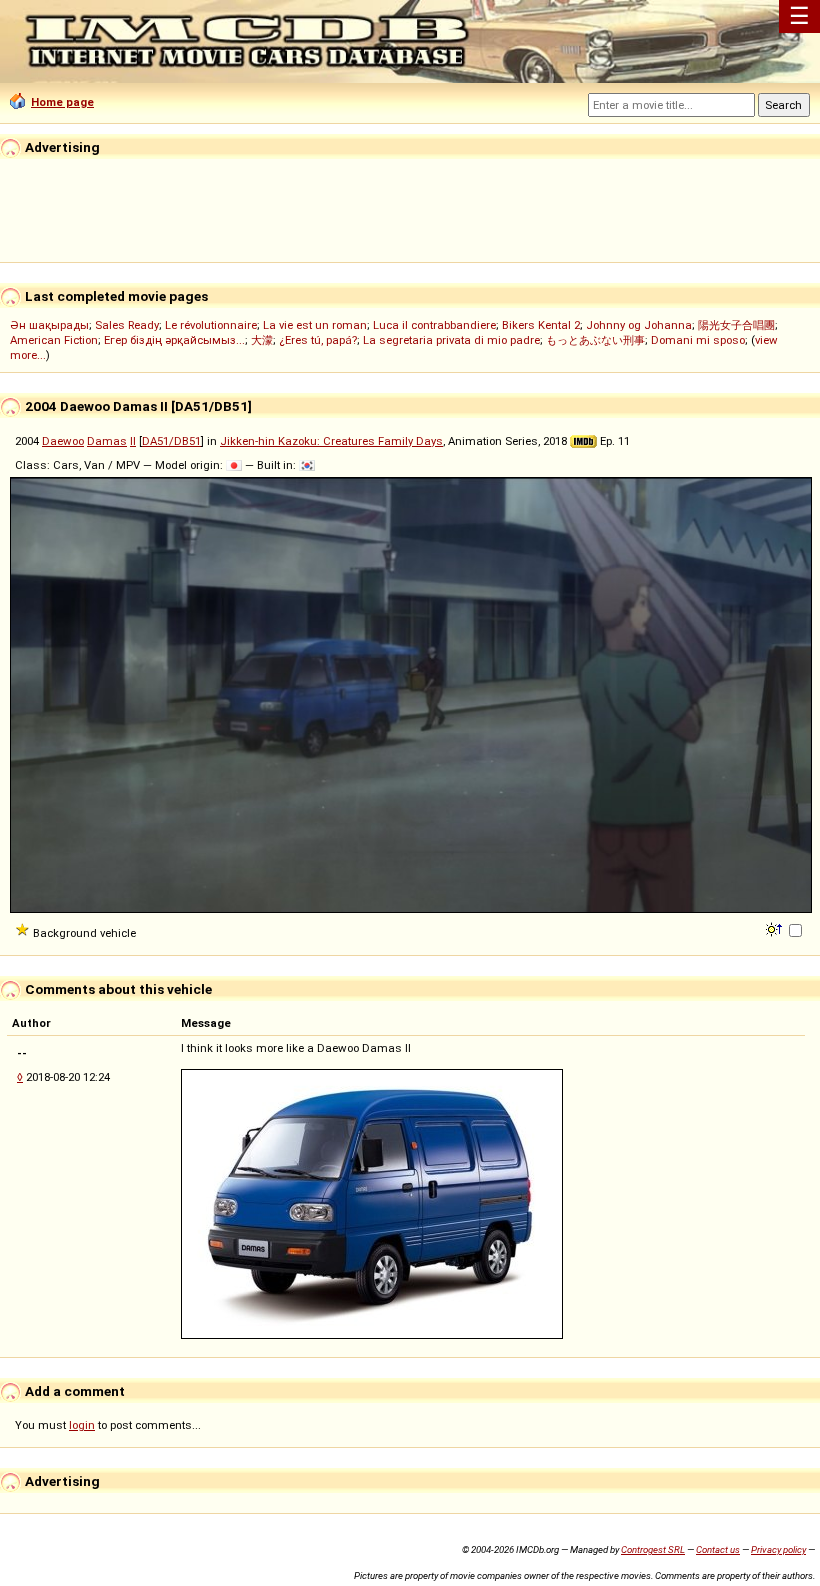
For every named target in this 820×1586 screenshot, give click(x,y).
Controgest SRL (653, 1549)
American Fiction (54, 340)
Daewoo (63, 441)
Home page (62, 102)
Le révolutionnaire (211, 325)
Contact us (718, 1549)
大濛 (262, 340)
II (133, 441)
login (82, 1425)
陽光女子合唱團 (736, 325)
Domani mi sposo (698, 340)
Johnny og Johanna (639, 325)
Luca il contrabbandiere (434, 325)
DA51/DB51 (171, 441)
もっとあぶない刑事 (595, 340)
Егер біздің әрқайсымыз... (174, 340)
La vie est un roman (315, 325)
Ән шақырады (49, 325)
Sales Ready (127, 325)
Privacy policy (778, 1549)
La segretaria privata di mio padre (451, 340)
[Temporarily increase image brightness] (775, 928)
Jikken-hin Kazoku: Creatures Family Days (331, 441)
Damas (107, 441)
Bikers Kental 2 (541, 325)
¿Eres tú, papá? (318, 340)
